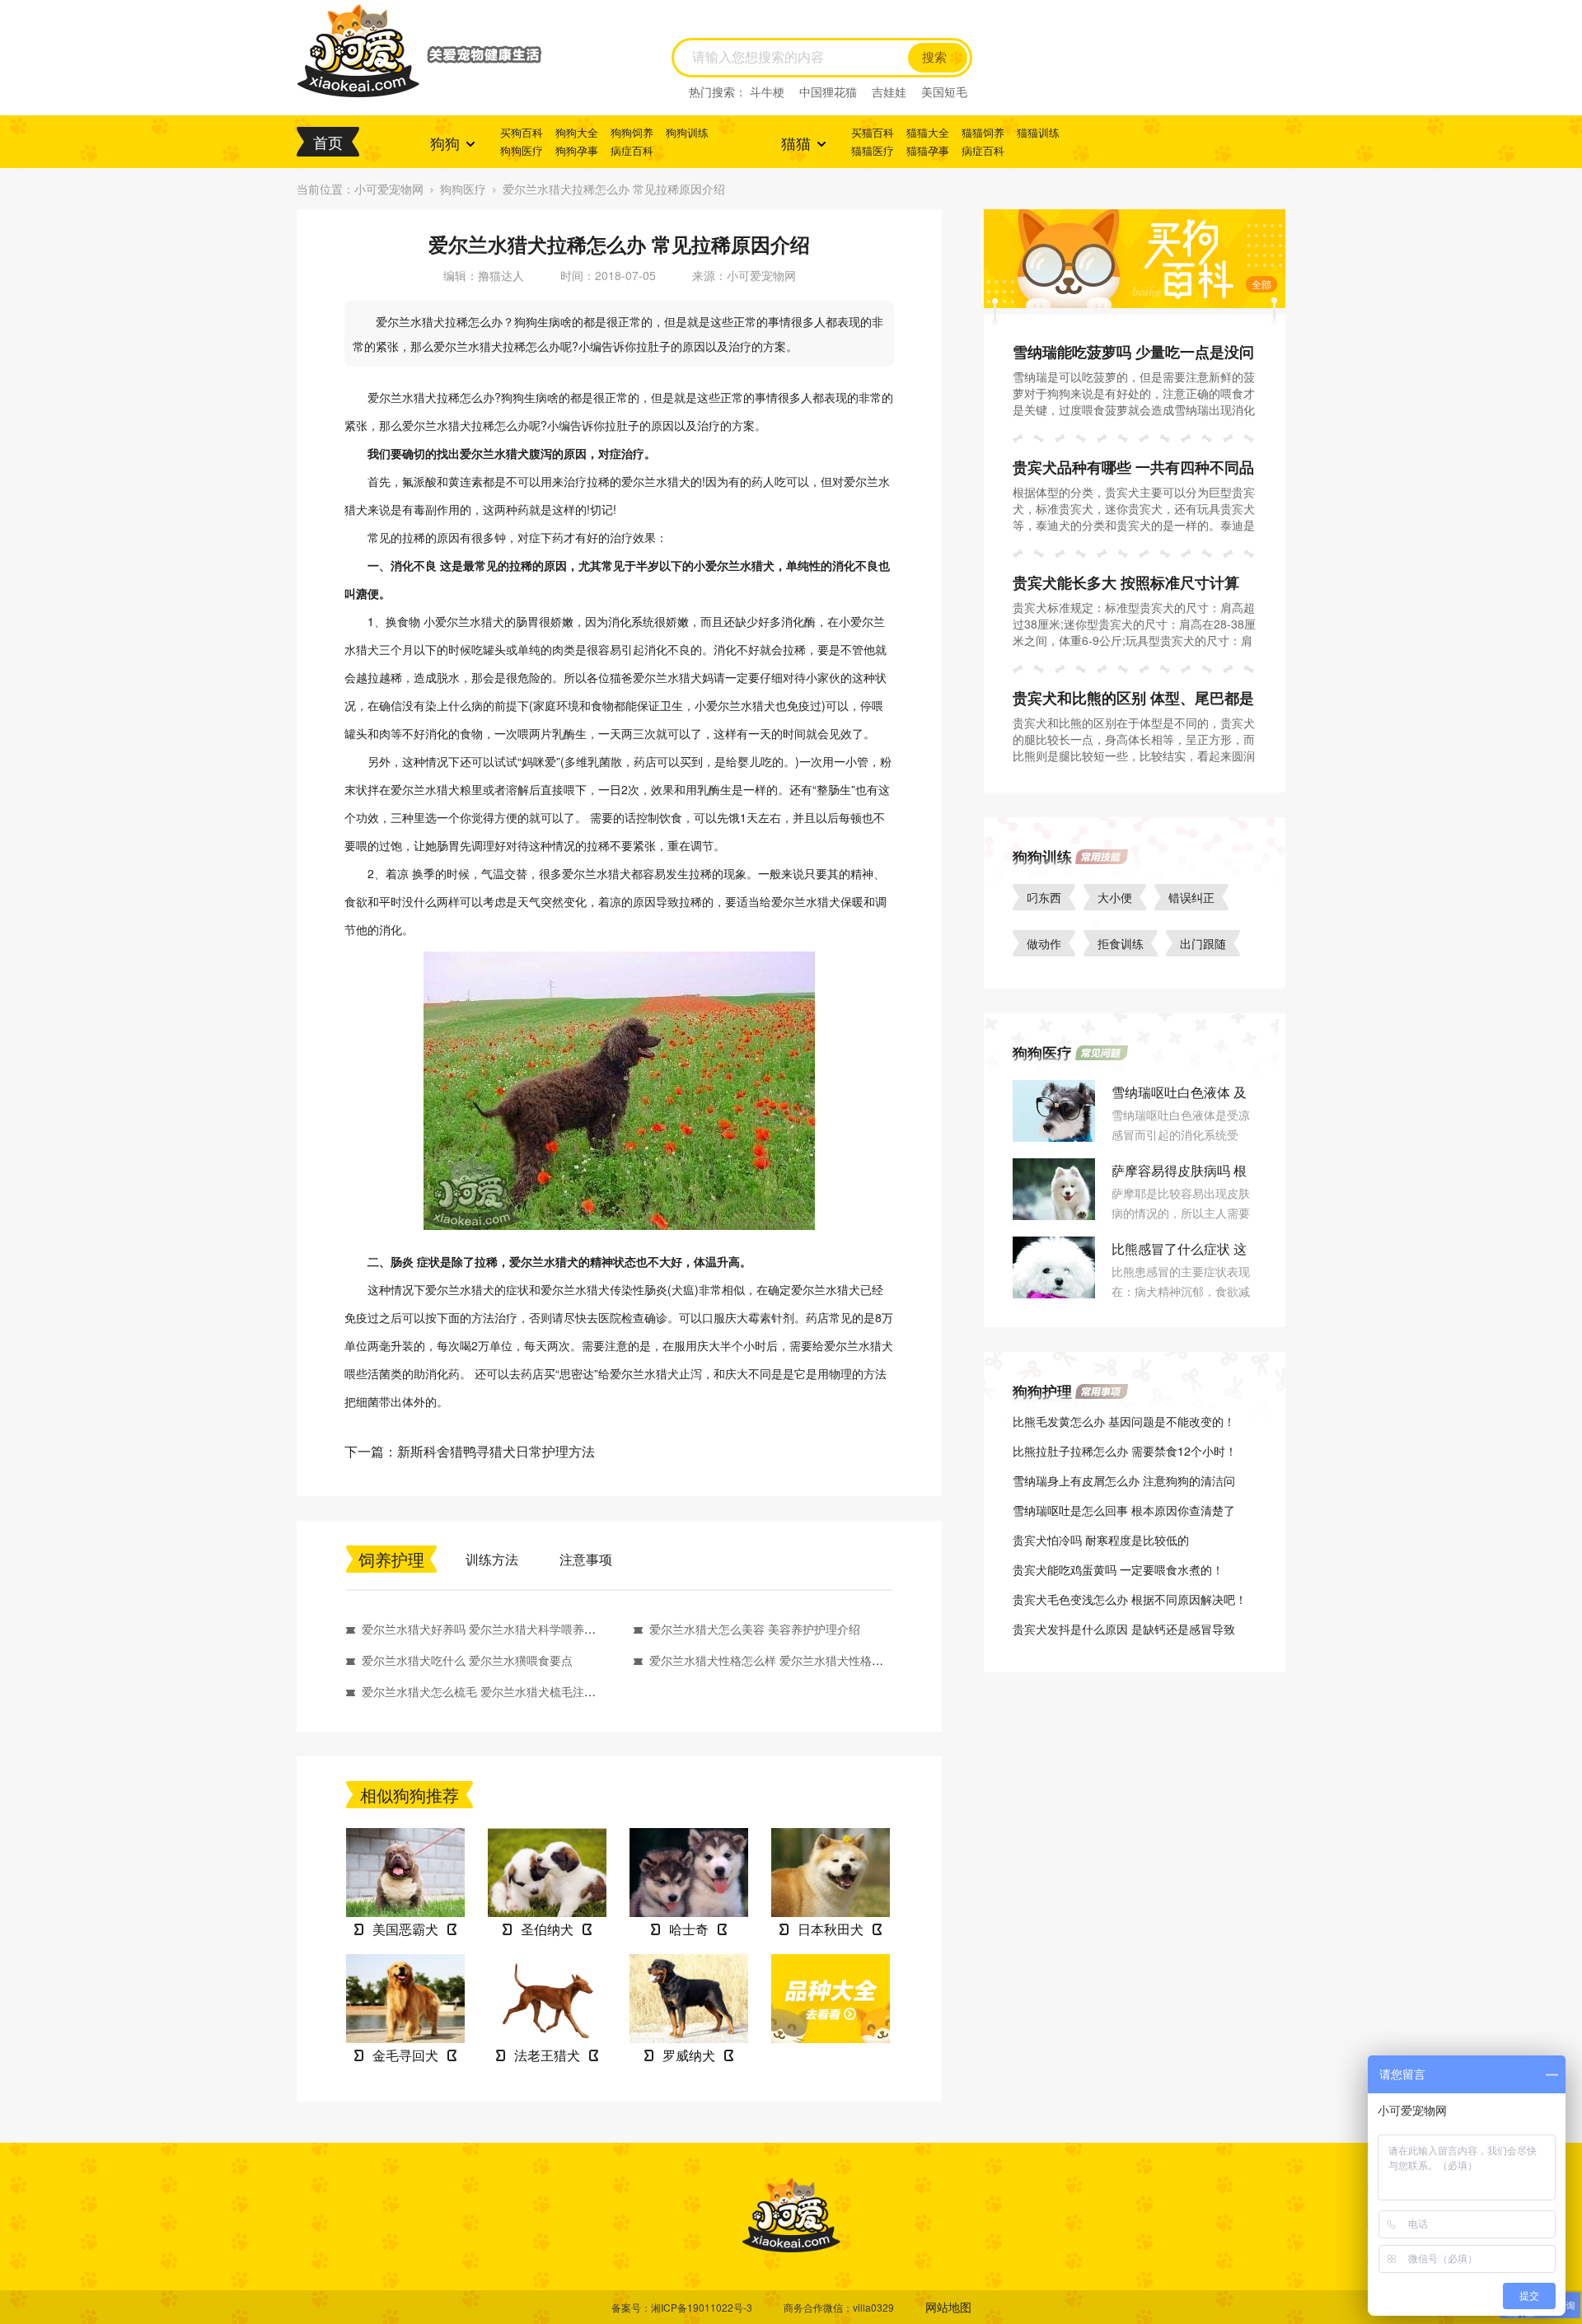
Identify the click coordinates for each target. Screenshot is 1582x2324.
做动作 (1044, 943)
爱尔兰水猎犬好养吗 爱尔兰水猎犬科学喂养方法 (484, 1629)
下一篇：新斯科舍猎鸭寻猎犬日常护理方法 (470, 1451)
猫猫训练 (1038, 132)
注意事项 (586, 1559)
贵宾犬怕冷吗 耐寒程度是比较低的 (1101, 1540)
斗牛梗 (767, 91)
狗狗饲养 (632, 132)
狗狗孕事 (577, 150)
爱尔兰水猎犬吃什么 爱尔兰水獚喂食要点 (467, 1660)
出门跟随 (1203, 943)
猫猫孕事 (928, 150)
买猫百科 (873, 132)
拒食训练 (1121, 943)
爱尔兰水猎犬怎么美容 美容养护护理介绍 (755, 1629)
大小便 (1115, 897)
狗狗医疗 (522, 150)
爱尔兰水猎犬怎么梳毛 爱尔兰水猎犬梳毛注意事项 (490, 1691)
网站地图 (948, 2307)
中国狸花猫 (828, 91)
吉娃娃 (889, 91)
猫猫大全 (928, 132)
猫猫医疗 (873, 150)
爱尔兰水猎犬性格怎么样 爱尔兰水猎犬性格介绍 (772, 1660)
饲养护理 (391, 1559)
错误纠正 (1191, 897)
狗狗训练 (687, 132)
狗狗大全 (577, 132)
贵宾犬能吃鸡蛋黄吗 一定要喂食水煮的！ (1118, 1569)
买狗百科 (522, 132)
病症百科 (632, 150)
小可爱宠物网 (389, 189)
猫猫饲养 (983, 132)
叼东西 (1044, 897)
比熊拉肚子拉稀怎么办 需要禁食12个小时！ (1125, 1451)
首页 (328, 142)
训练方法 (492, 1559)
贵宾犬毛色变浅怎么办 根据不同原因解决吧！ (1130, 1599)
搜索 (934, 58)
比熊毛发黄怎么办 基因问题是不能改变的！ (1124, 1421)
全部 (1261, 284)
